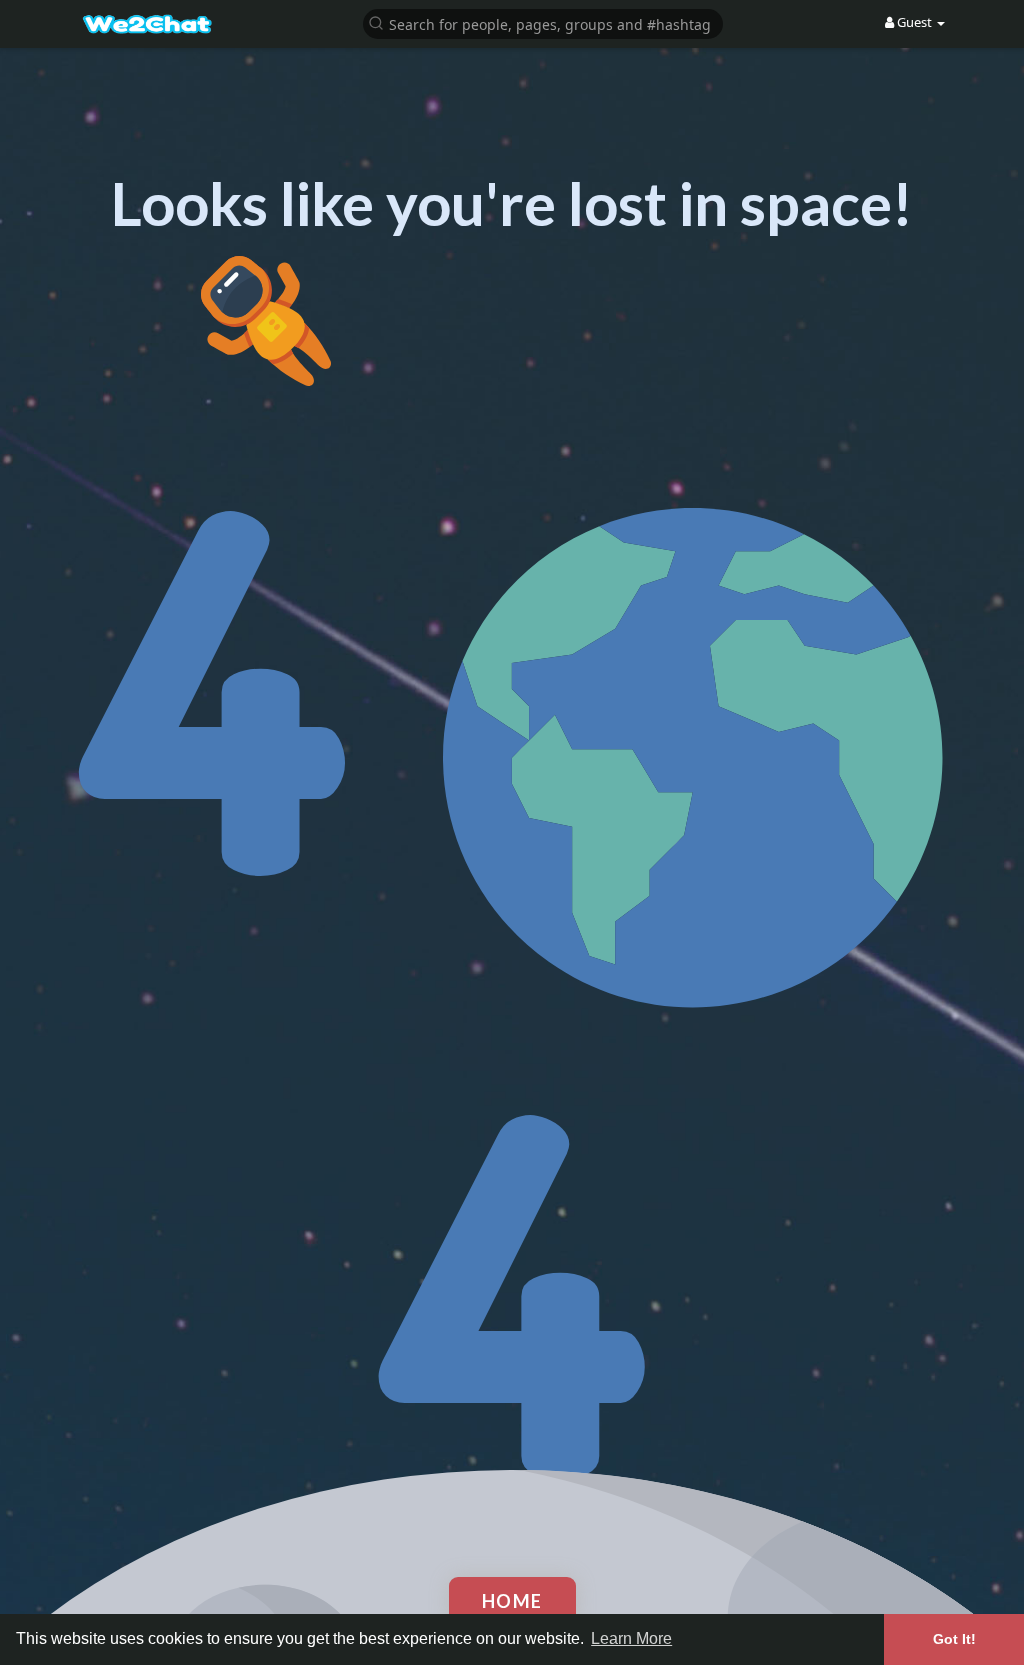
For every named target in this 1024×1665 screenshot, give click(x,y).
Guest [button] (914, 22)
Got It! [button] (954, 1639)
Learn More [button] (631, 1638)
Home (512, 1601)
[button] (543, 22)
